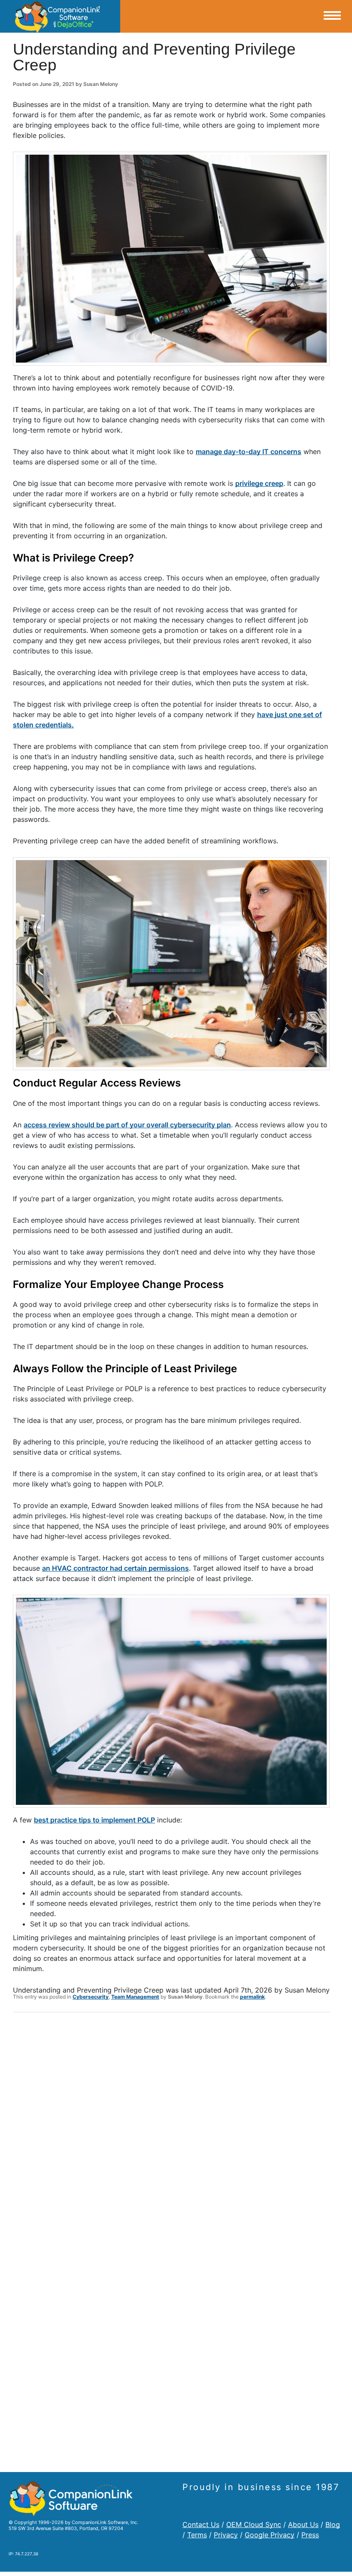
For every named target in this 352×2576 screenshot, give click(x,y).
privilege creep (259, 483)
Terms (197, 2535)
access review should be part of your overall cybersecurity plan (127, 1125)
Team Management (135, 1997)
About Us (303, 2524)
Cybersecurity (91, 1997)
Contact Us (201, 2524)
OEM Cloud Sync (254, 2524)
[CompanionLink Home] (60, 16)
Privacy (226, 2535)
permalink (252, 1997)
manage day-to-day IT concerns (249, 452)
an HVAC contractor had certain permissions (115, 1568)
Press (310, 2535)
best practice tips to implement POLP (94, 1820)
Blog (333, 2524)
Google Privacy (270, 2535)
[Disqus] (171, 2131)
